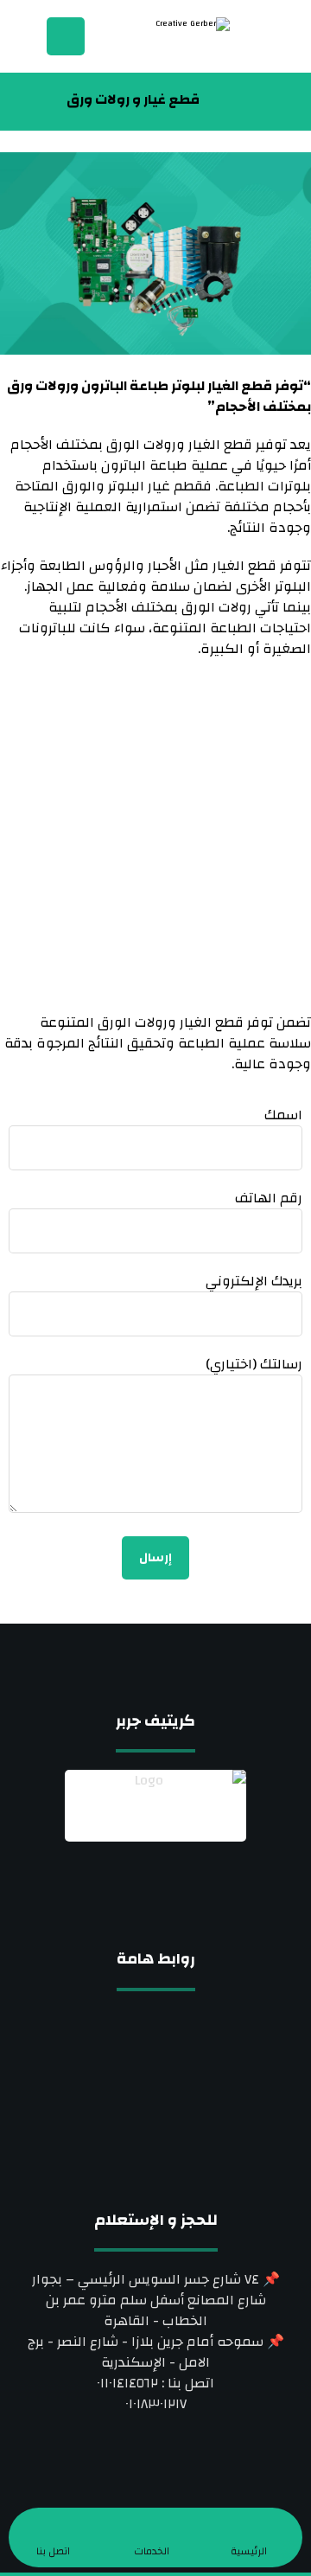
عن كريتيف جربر (156, 2050)
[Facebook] (190, 1885)
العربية (156, 2133)
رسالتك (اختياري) (254, 1365)
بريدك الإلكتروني (254, 1282)
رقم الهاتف (269, 1199)
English (156, 2161)
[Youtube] (121, 1896)
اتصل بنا (155, 2105)
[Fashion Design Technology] (161, 38)
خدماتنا (156, 2078)
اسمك (283, 1116)
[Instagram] (155, 1885)
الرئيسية (156, 2022)
